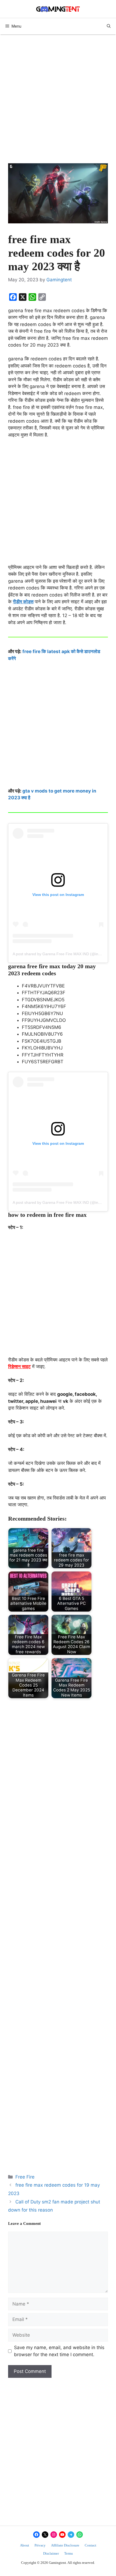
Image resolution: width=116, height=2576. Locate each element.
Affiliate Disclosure (65, 2545)
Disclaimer (51, 2553)
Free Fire (25, 2177)
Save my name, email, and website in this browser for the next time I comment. (59, 2351)
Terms (69, 2553)
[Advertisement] (58, 103)
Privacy (40, 2545)
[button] (109, 26)
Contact (91, 2545)
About (25, 2545)
